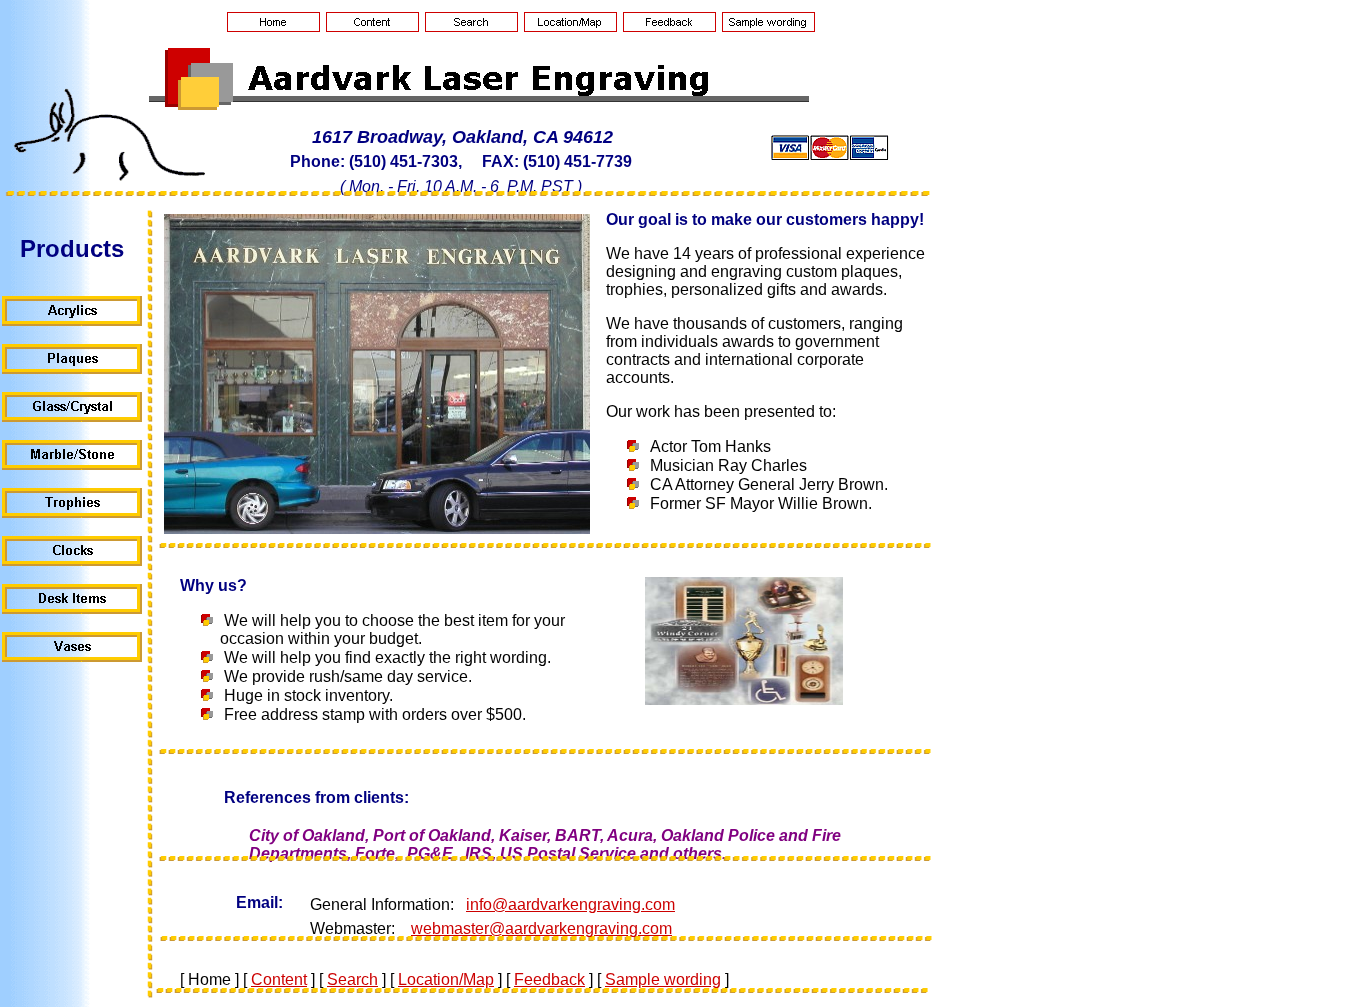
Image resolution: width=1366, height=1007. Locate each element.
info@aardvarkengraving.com (570, 904)
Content (279, 979)
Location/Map (446, 979)
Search (352, 979)
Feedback (549, 979)
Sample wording (663, 979)
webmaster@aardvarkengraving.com (541, 928)
